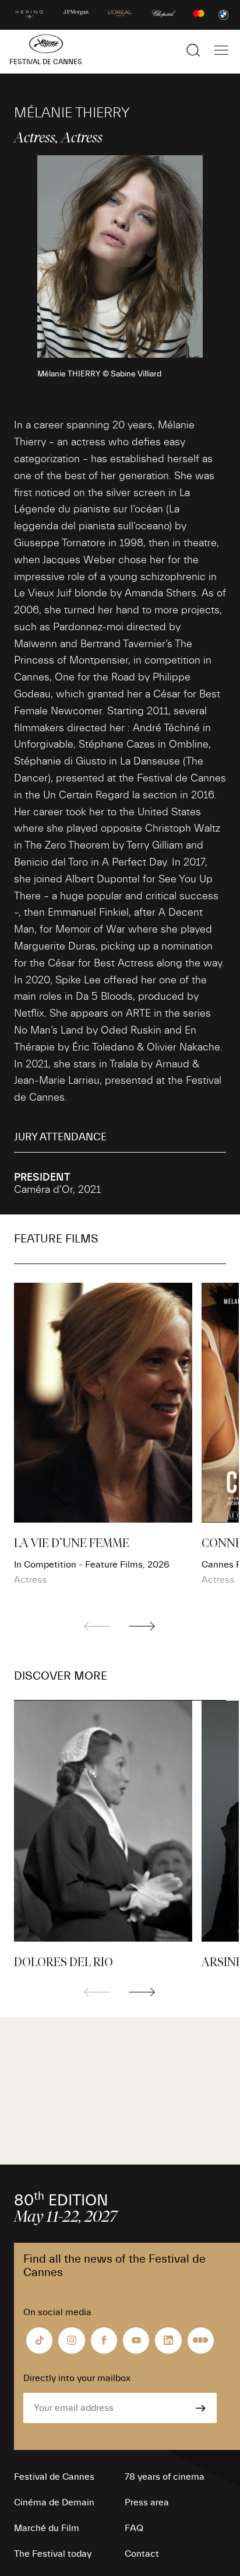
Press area (147, 2502)
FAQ (134, 2528)
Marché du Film (47, 2528)
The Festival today (53, 2554)
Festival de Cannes (54, 2477)
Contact (142, 2554)
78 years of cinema (165, 2477)
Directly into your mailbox (77, 2378)
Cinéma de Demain (54, 2502)
